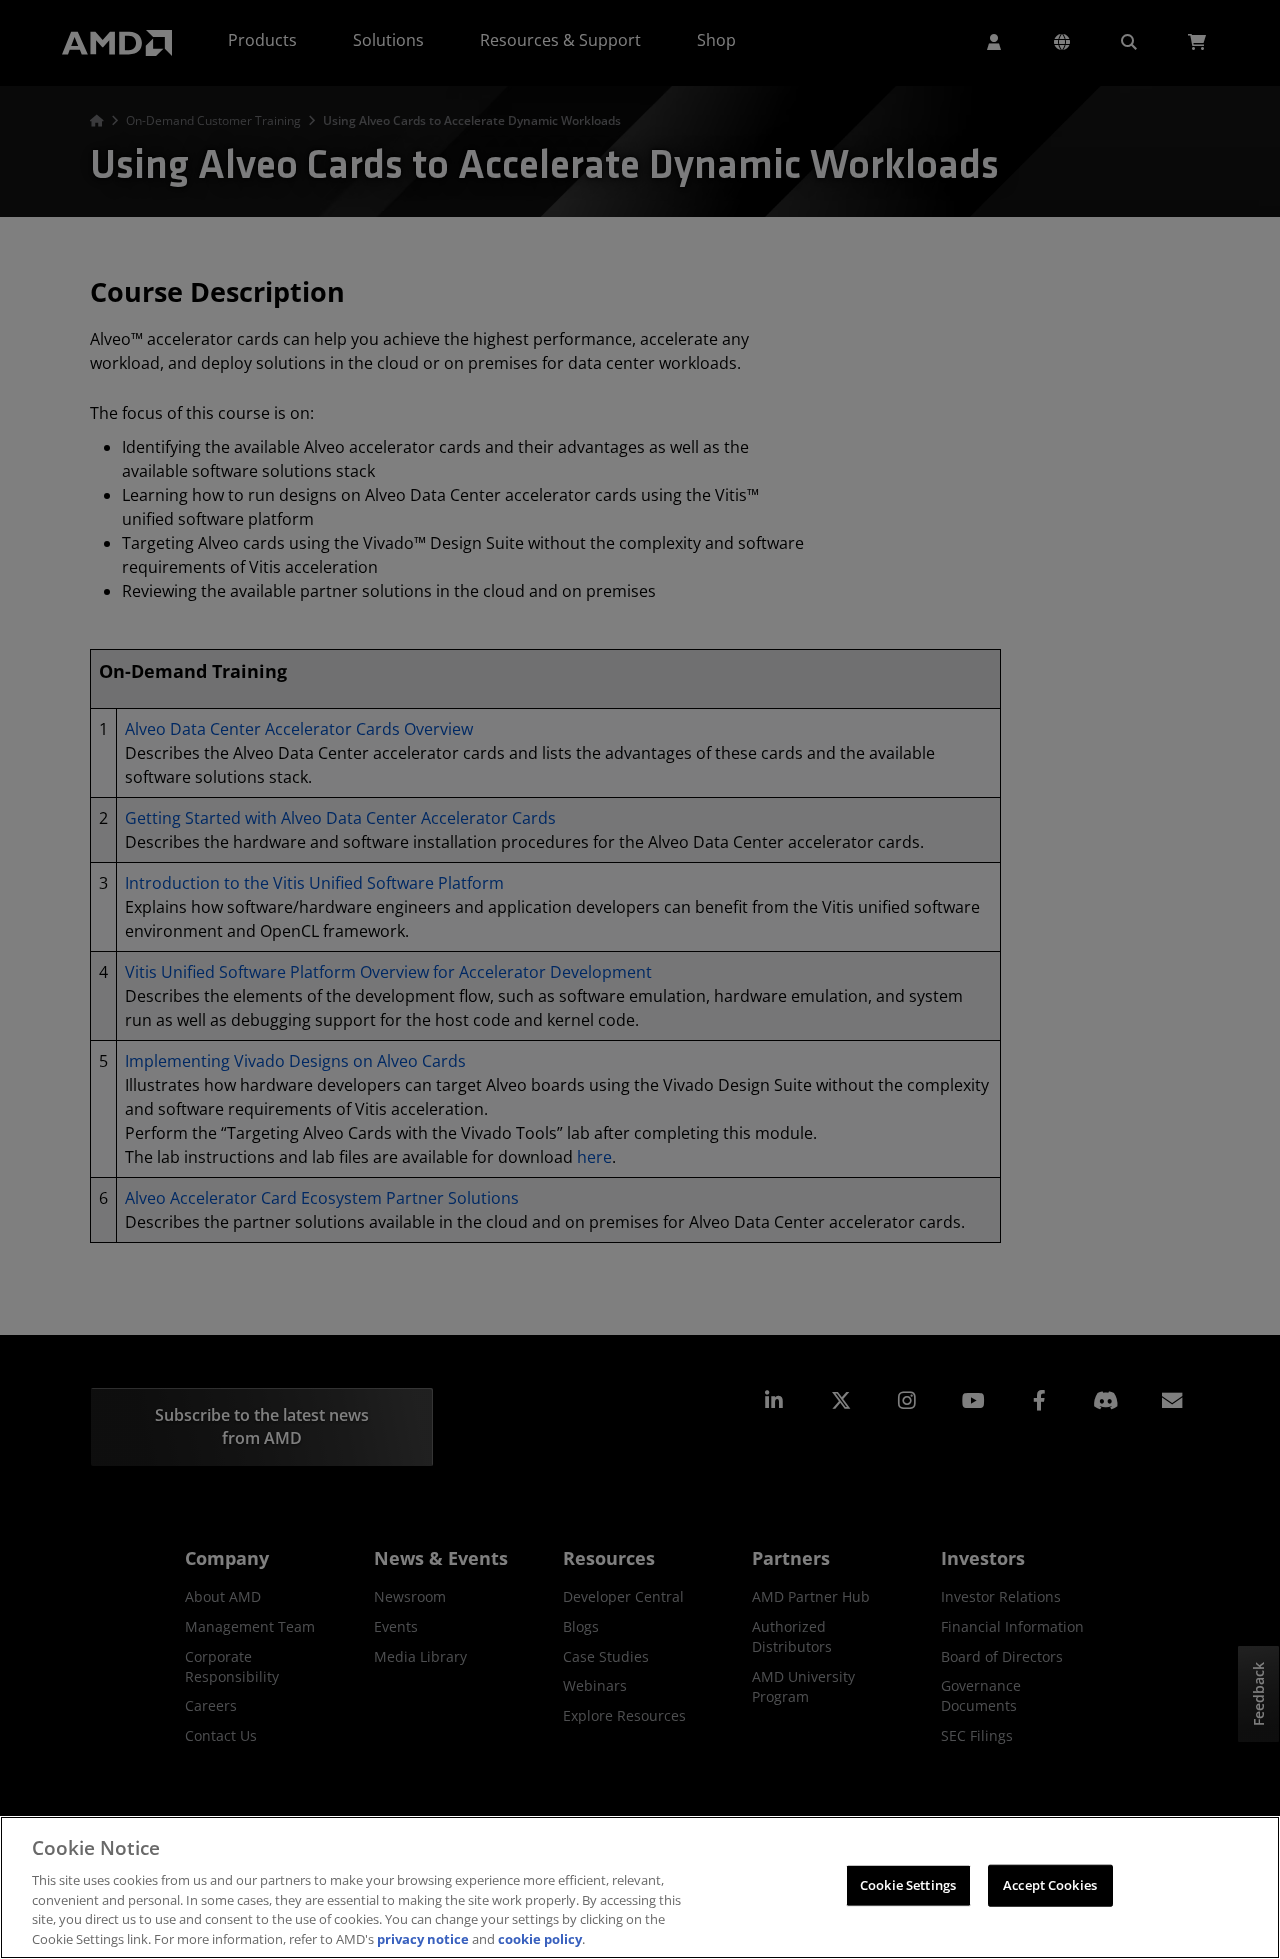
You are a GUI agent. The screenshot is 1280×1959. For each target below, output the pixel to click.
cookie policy (540, 1938)
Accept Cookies (1050, 1885)
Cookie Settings (908, 1885)
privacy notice (423, 1938)
